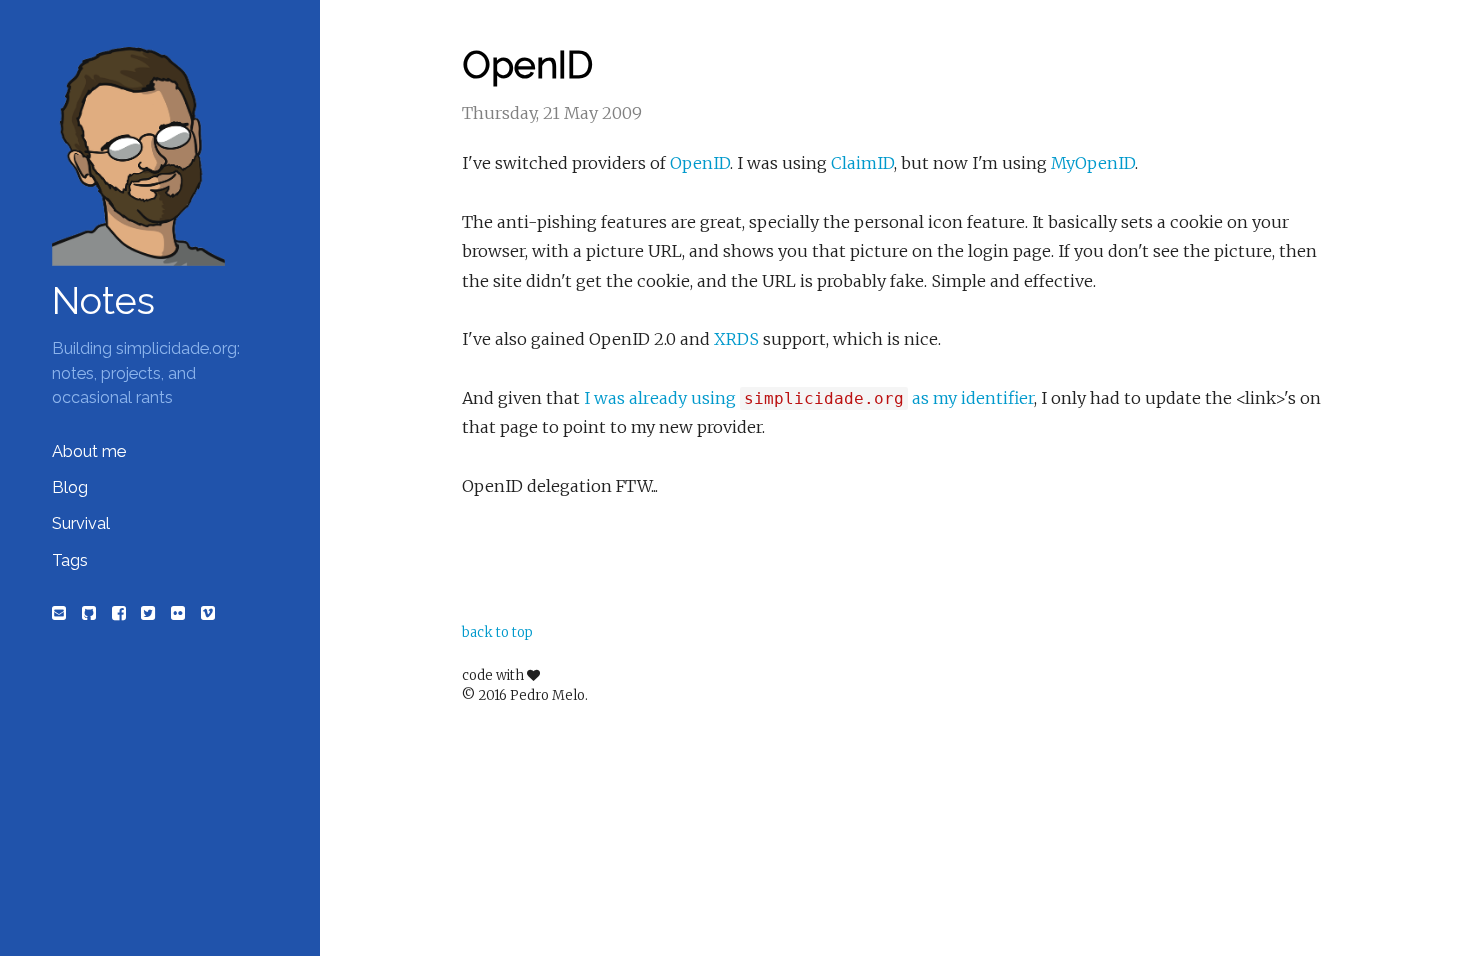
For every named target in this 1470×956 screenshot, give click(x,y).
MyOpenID (1093, 163)
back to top (497, 632)
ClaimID (862, 163)
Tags (70, 560)
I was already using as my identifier (809, 398)
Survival (81, 523)
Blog (70, 487)
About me (89, 451)
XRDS (736, 339)
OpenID (700, 163)
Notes (103, 301)
